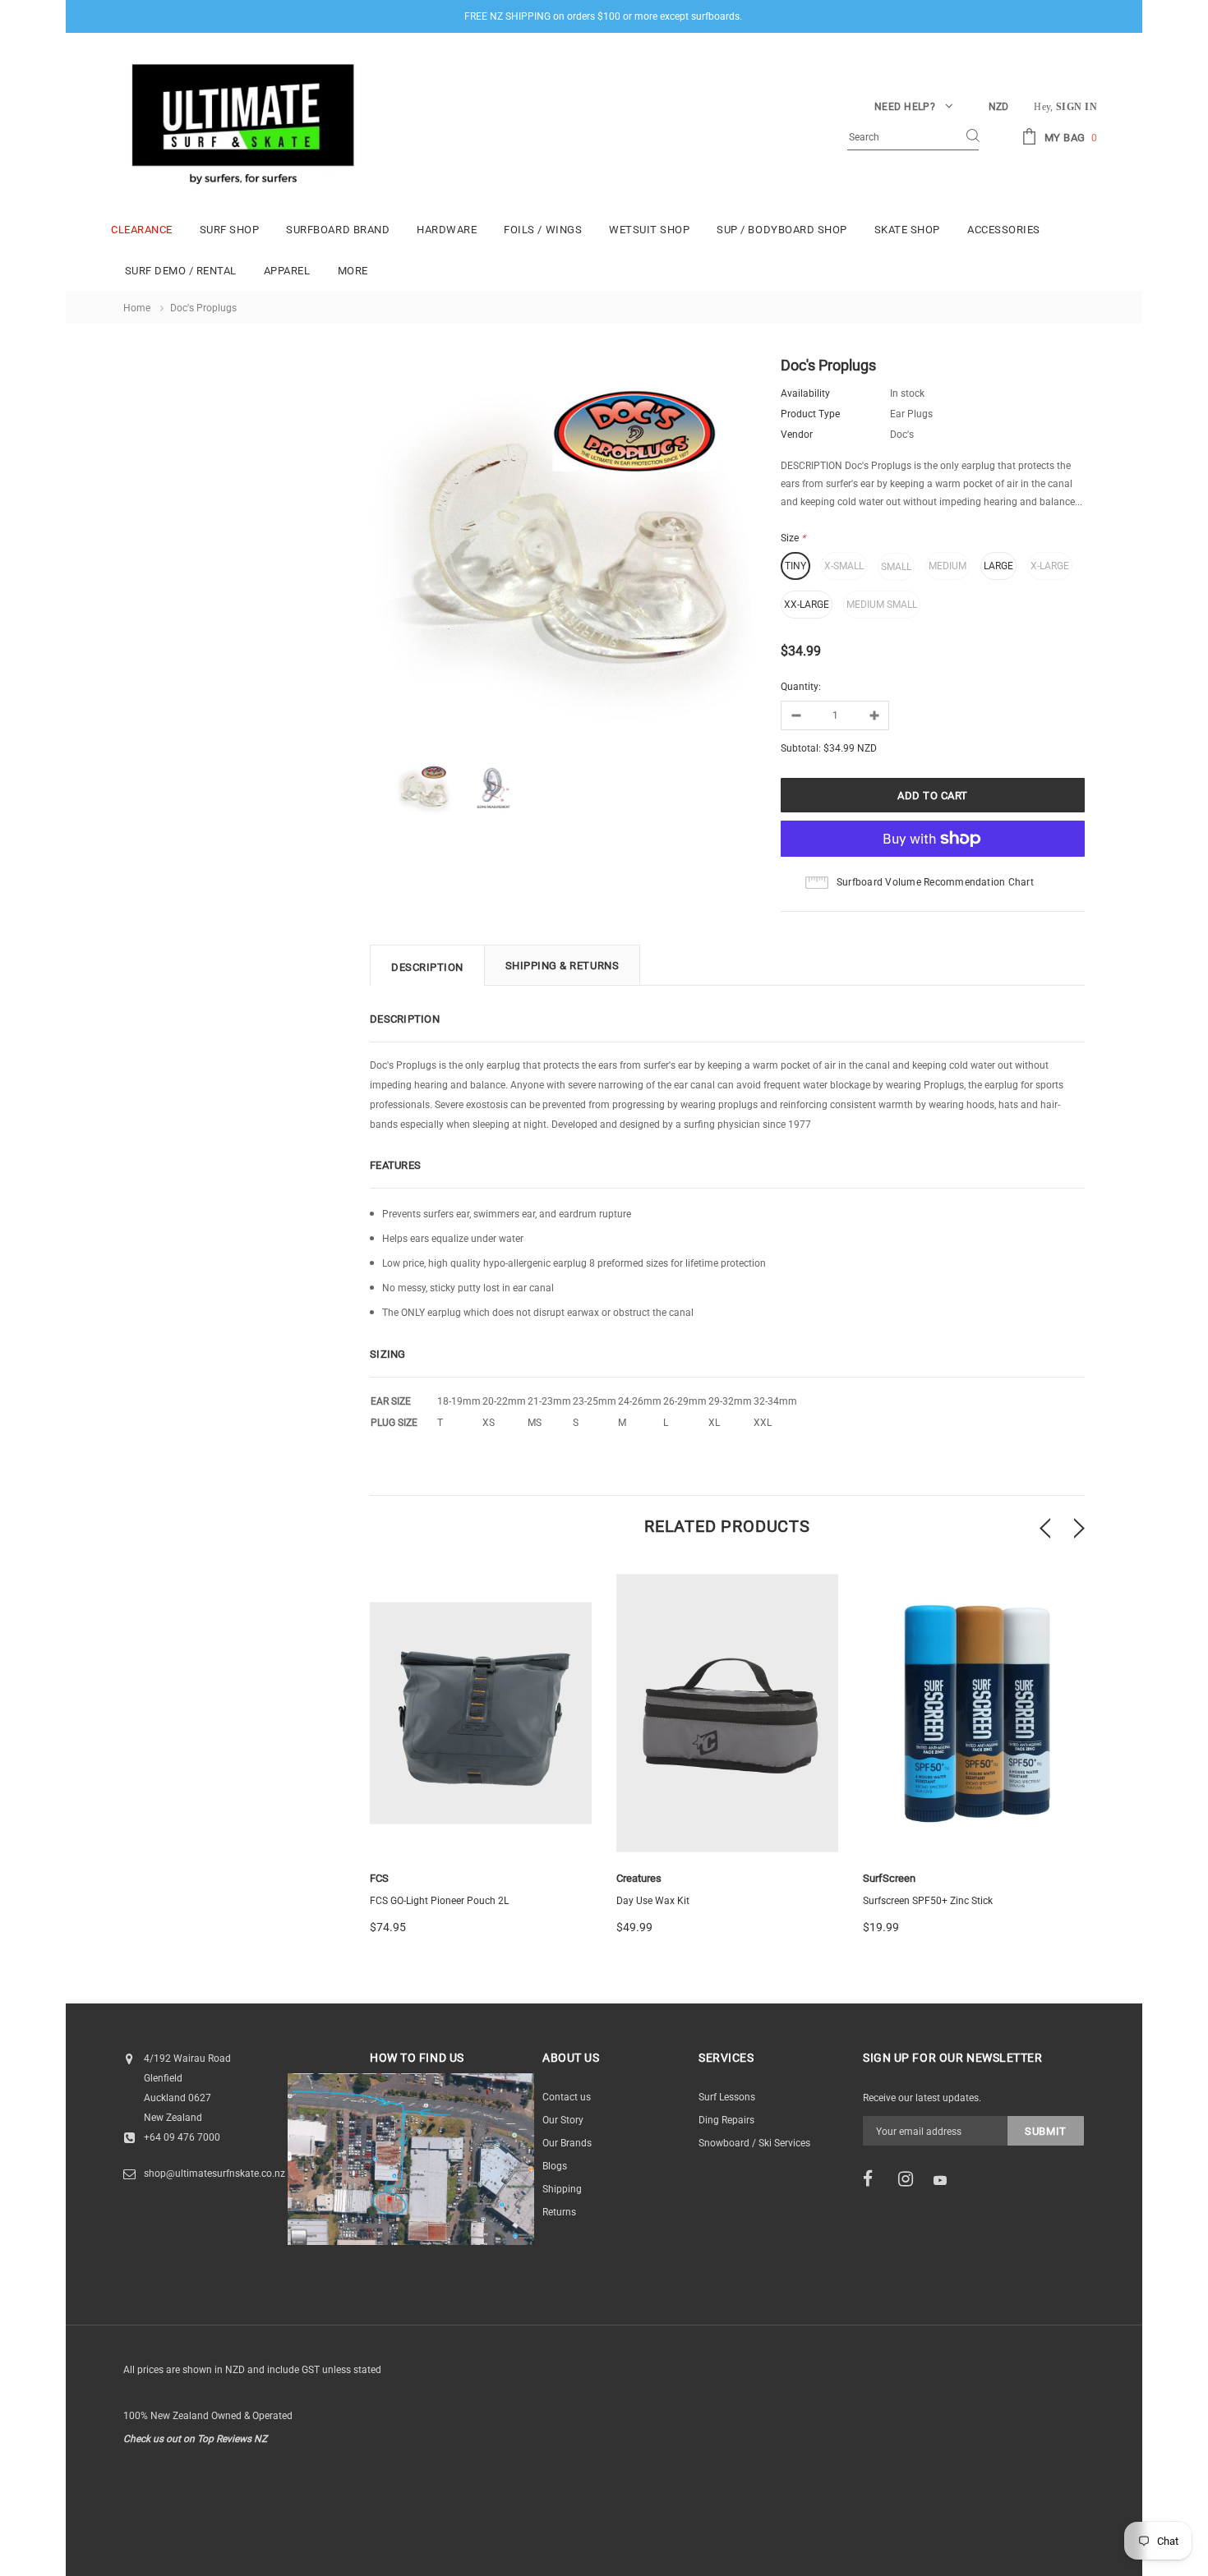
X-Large (1050, 566)
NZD (998, 107)
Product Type (810, 414)
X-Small (844, 566)
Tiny (795, 566)
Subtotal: (801, 748)
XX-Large (807, 605)
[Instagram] (911, 2179)
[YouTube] (946, 2180)
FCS (379, 1878)
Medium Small (882, 605)
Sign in (1077, 107)
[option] (563, 554)
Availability (805, 393)
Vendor (797, 435)
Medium (947, 566)
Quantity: (801, 687)
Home (137, 308)
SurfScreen (889, 1878)
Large (998, 566)
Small (896, 567)
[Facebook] (875, 2179)
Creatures (639, 1878)
